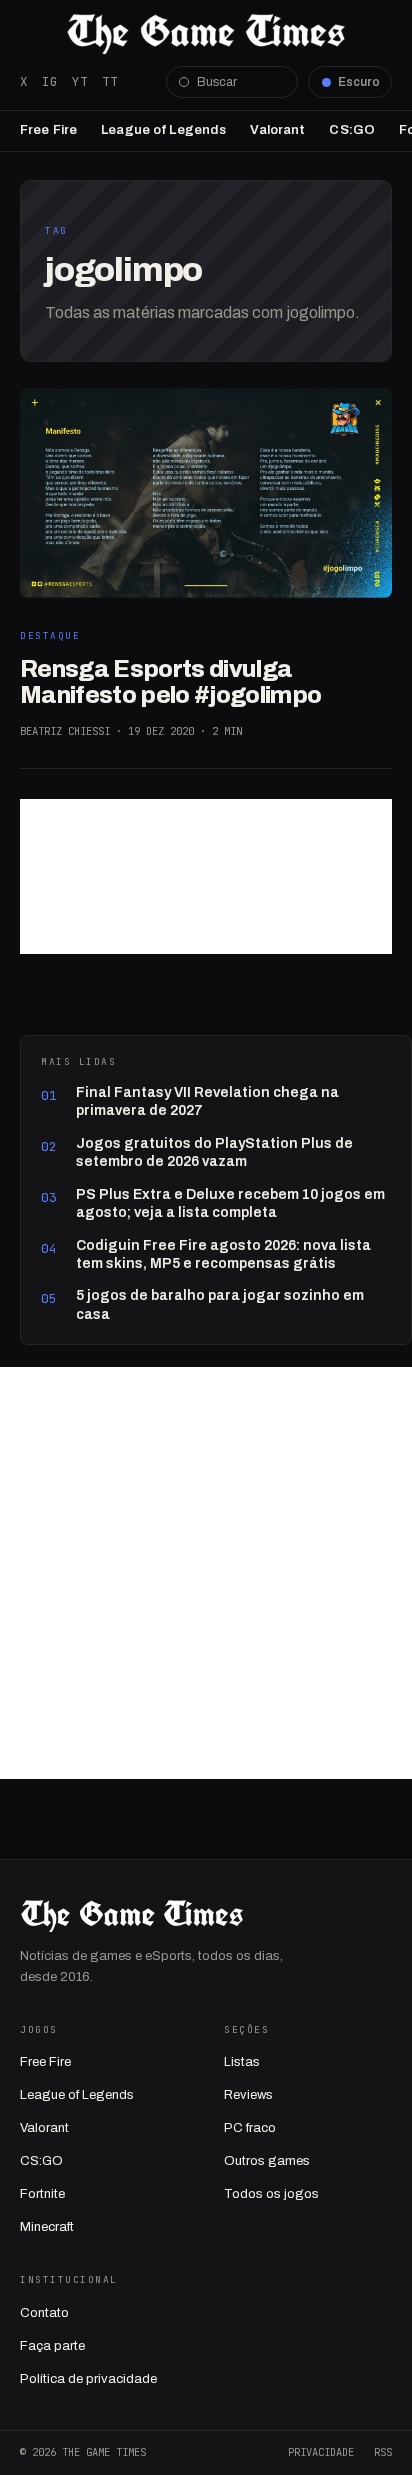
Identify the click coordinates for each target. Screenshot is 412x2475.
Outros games (267, 2161)
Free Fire (48, 130)
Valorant (277, 130)
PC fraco (250, 2128)
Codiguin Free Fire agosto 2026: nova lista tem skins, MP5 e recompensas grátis (223, 1254)
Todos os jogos (271, 2194)
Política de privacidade (88, 2379)
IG (50, 81)
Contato (44, 2313)
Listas (242, 2062)
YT (80, 81)
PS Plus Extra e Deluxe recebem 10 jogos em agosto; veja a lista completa (230, 1203)
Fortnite (42, 2194)
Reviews (248, 2095)
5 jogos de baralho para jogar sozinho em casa (220, 1304)
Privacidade (321, 2452)
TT (110, 81)
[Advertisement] (206, 876)
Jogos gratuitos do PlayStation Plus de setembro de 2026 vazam (214, 1152)
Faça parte (52, 2346)
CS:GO (352, 130)
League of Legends (163, 130)
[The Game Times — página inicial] (206, 34)
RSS (383, 2452)
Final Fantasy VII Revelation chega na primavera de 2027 (207, 1101)
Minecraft (47, 2227)
